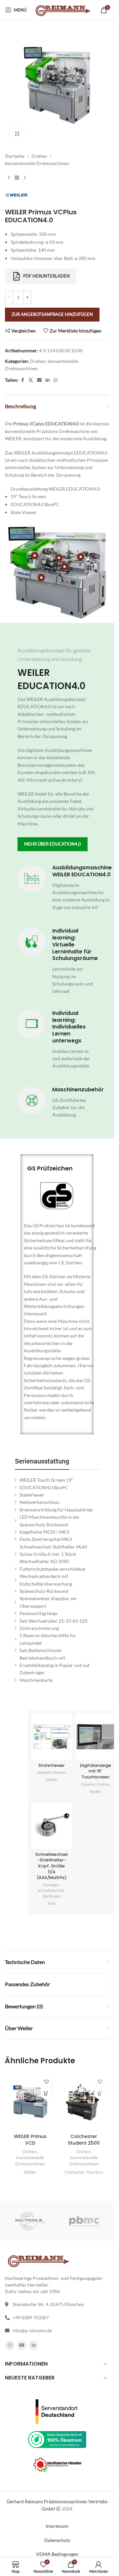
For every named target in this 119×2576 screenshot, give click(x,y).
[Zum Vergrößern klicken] (17, 133)
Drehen (39, 156)
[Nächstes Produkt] (25, 178)
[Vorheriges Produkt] (9, 178)
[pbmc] (84, 2221)
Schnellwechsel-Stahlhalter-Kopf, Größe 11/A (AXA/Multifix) (52, 1866)
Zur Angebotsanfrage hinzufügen (52, 314)
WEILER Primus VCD (30, 2140)
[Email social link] (39, 380)
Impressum (57, 2526)
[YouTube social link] (22, 2345)
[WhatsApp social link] (56, 380)
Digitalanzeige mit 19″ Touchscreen (96, 1771)
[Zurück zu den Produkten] (17, 178)
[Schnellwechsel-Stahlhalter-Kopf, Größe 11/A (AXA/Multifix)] (52, 1826)
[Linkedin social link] (48, 380)
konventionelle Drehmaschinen (37, 163)
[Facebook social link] (22, 380)
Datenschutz (57, 2540)
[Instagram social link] (10, 2345)
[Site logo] (63, 9)
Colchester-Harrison (84, 2172)
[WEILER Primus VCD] (30, 2102)
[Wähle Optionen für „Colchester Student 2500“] (100, 2094)
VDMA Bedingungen (57, 2554)
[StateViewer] (52, 1737)
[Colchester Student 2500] (84, 2102)
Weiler (52, 1780)
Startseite (15, 156)
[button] (46, 2094)
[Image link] (57, 2411)
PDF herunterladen (46, 276)
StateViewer (52, 1765)
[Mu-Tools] (30, 2221)
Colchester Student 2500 (84, 2140)
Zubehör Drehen (52, 1772)
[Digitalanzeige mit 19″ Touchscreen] (96, 1737)
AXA (52, 1903)
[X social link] (31, 380)
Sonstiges (51, 1885)
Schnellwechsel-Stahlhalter (52, 1893)
